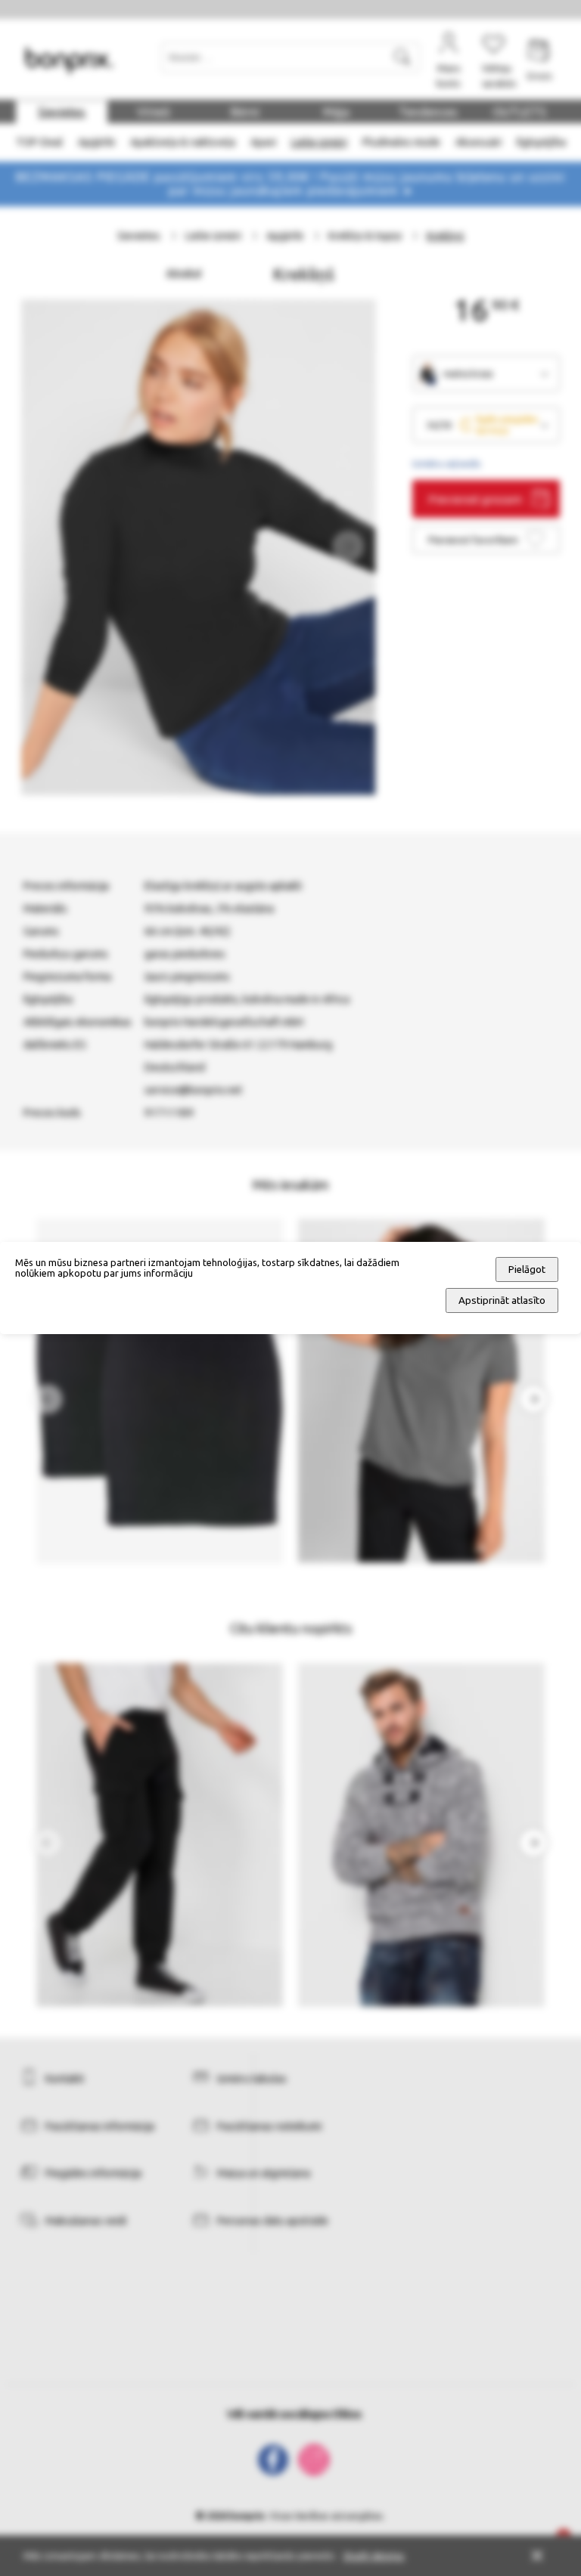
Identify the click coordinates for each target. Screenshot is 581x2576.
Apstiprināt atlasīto (502, 1300)
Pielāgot (527, 1269)
